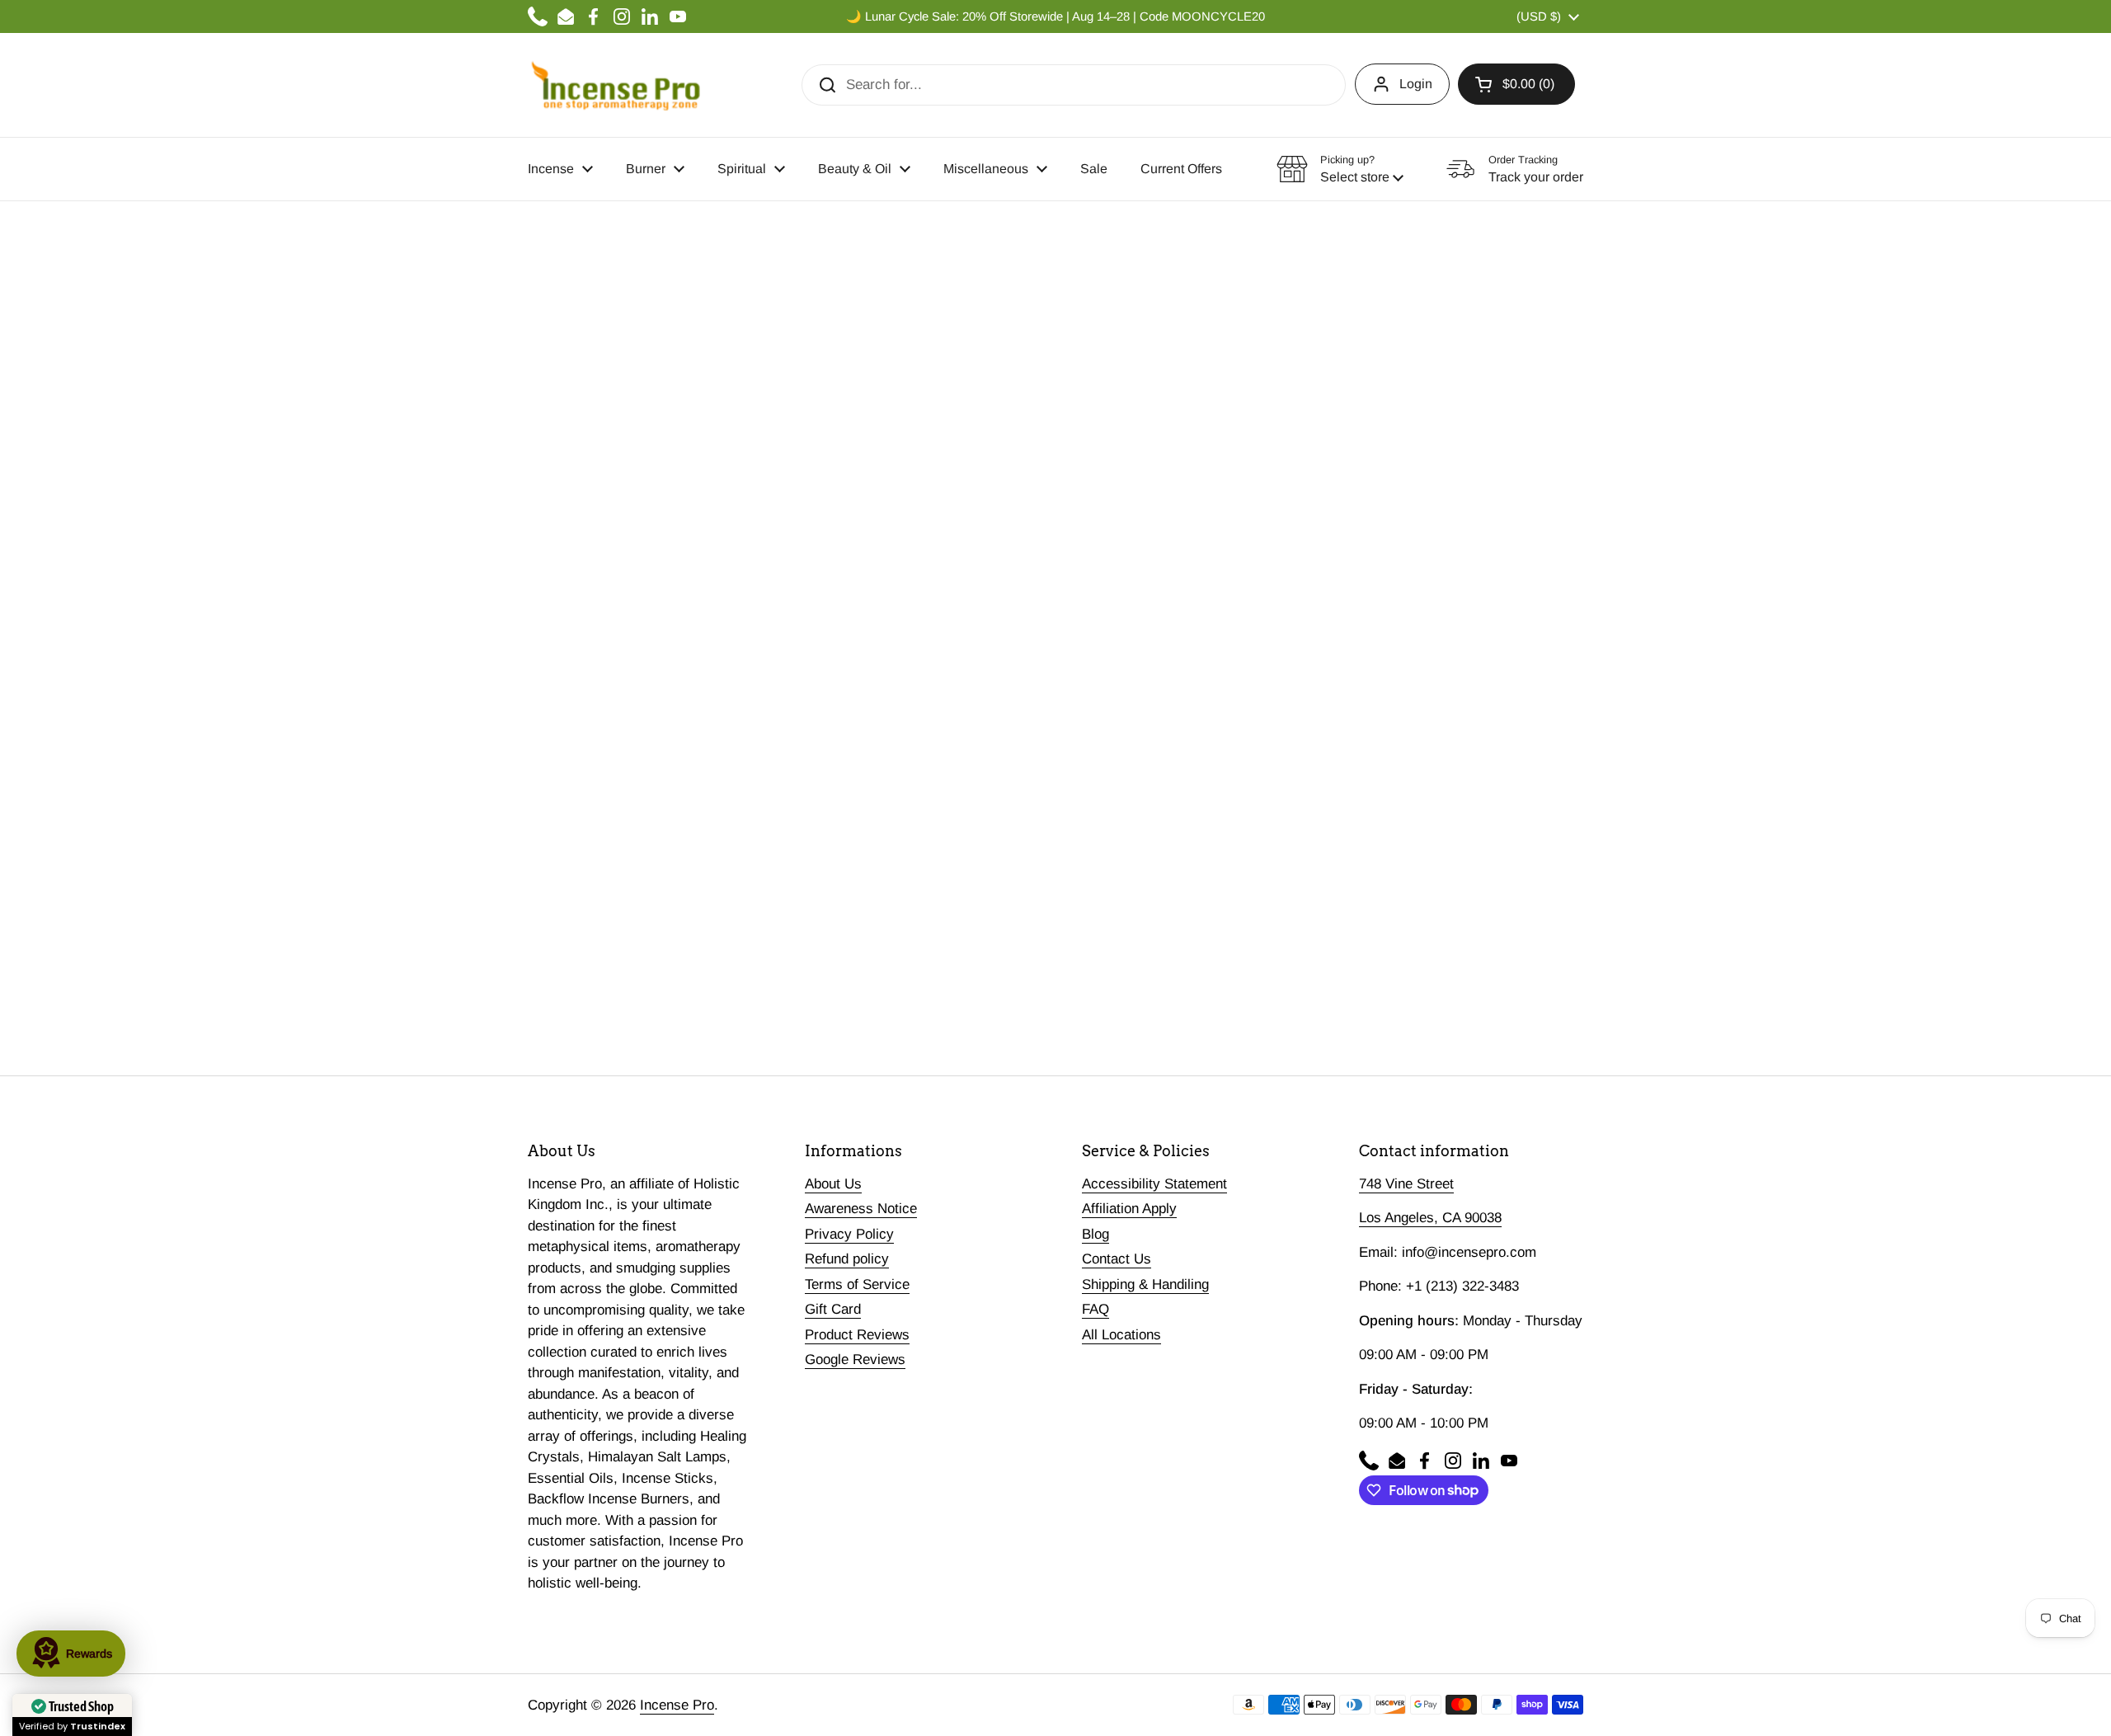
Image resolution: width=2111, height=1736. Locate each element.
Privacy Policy (849, 1234)
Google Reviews (855, 1360)
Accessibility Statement (1154, 1184)
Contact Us (1117, 1259)
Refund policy (847, 1259)
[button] (1516, 84)
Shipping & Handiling (1145, 1284)
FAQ (1095, 1309)
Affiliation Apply (1129, 1209)
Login (1416, 84)
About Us (833, 1184)
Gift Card (833, 1309)
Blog (1095, 1234)
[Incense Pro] (615, 85)
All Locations (1121, 1335)
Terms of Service (857, 1284)
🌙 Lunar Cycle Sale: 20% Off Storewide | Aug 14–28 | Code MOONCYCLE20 (1055, 16)
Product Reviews (857, 1335)
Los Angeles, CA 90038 (1430, 1218)
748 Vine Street (1406, 1184)
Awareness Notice (861, 1209)
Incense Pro (677, 1705)
